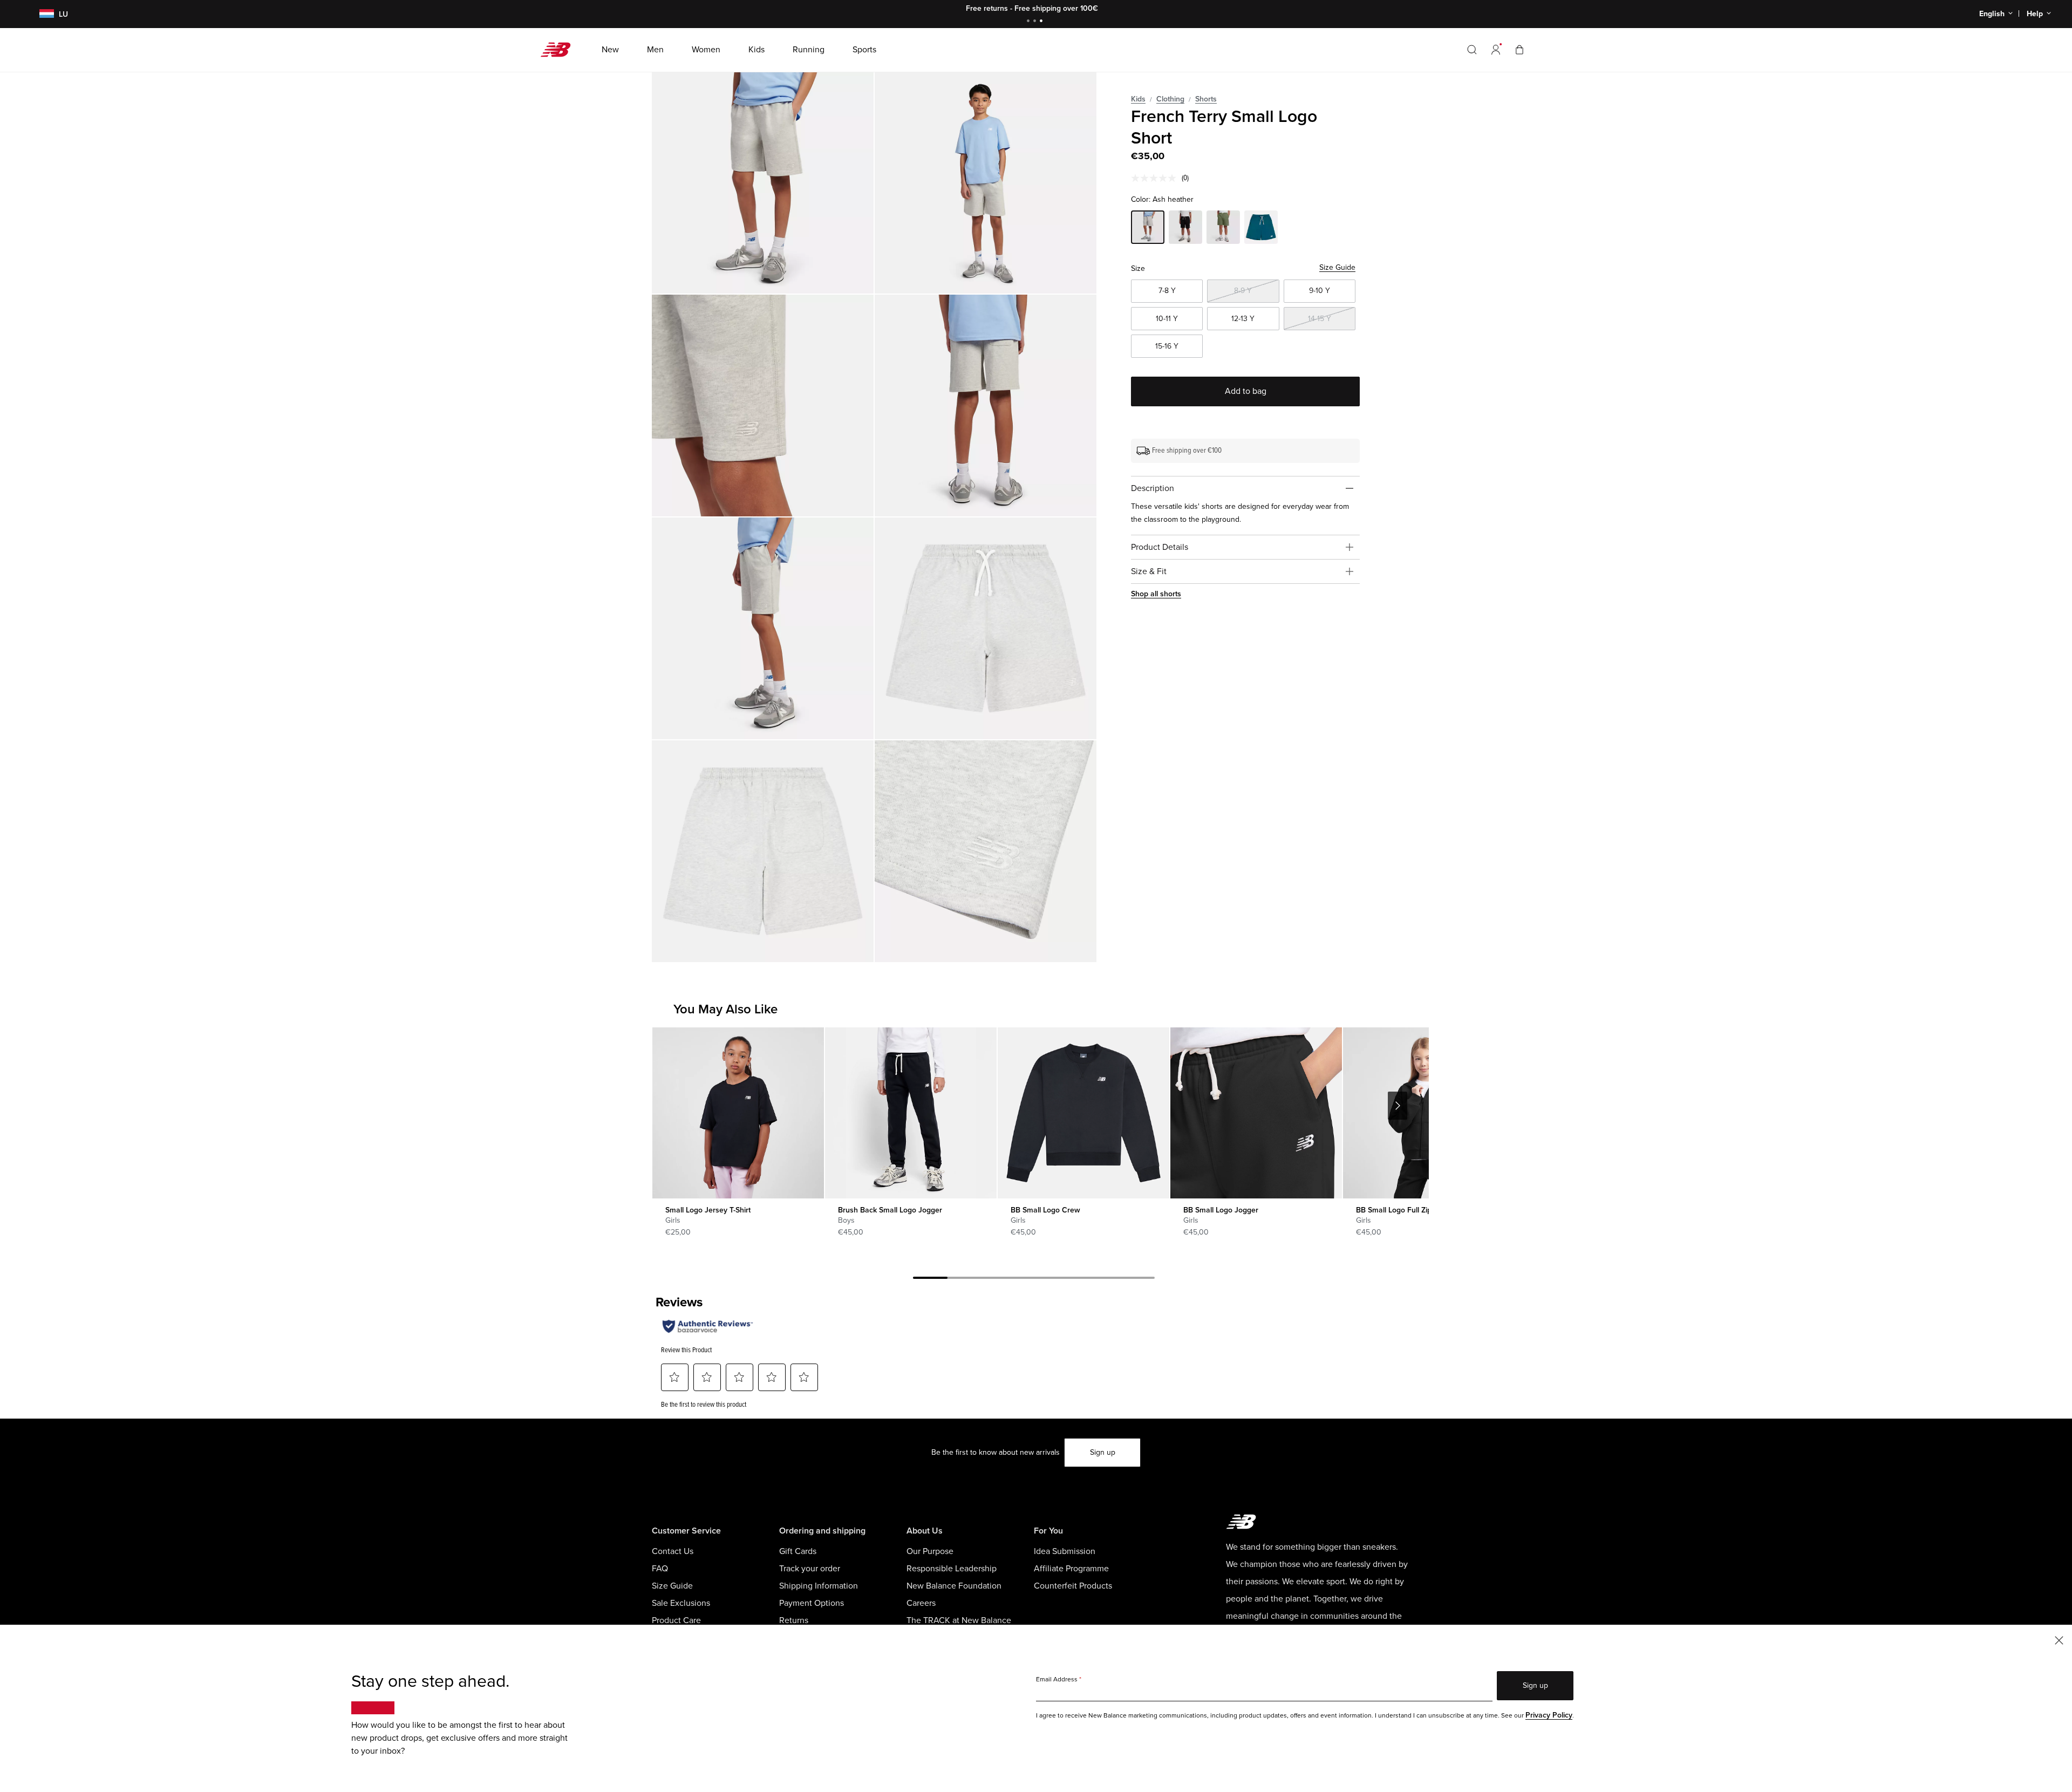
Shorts (1206, 99)
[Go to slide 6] (1103, 1279)
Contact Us (673, 1551)
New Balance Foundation (954, 1586)
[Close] (2059, 1640)
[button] (1496, 50)
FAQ (660, 1569)
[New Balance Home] (560, 50)
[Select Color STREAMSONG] (1261, 229)
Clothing (1170, 99)
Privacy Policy (1549, 1715)
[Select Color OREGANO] (1223, 229)
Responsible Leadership (952, 1569)
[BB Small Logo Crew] (1083, 1113)
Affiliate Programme (1071, 1569)
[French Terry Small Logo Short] (763, 183)
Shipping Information (819, 1586)
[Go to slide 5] (1068, 1279)
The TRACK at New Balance (959, 1620)
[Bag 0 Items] (1519, 49)
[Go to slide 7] (1137, 1279)
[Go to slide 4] (1034, 1279)
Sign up (1103, 1452)
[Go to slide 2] (1036, 22)
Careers (921, 1603)
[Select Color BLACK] (1185, 229)
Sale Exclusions (681, 1603)
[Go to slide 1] (1030, 22)
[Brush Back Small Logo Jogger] (911, 1113)
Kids (1138, 99)
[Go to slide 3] (1042, 22)
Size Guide (1337, 267)
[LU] (40, 14)
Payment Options (812, 1603)
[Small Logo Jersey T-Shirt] (738, 1113)
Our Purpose (930, 1551)
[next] (1398, 1106)
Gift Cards (798, 1551)
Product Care (676, 1620)
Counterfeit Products (1073, 1586)
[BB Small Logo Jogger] (1256, 1113)
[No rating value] (1156, 178)
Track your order (810, 1569)
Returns (794, 1620)
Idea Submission (1065, 1551)
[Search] (1472, 50)
